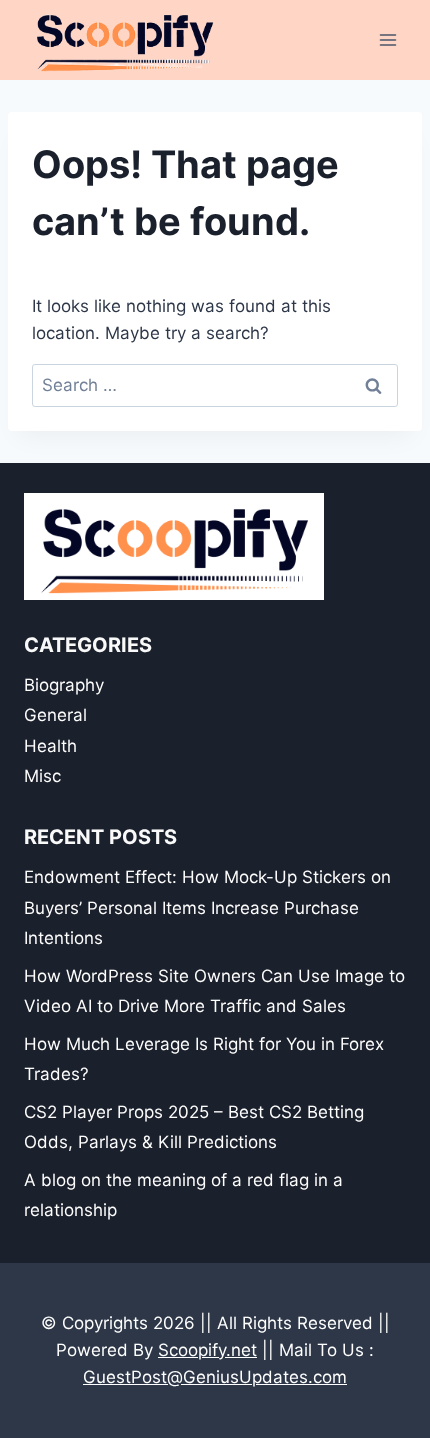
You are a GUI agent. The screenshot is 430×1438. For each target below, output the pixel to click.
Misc (42, 776)
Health (50, 746)
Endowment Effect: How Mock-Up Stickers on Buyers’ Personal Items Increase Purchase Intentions (207, 907)
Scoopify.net (207, 1350)
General (55, 715)
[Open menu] (387, 39)
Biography (64, 685)
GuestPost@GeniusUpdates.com (215, 1377)
